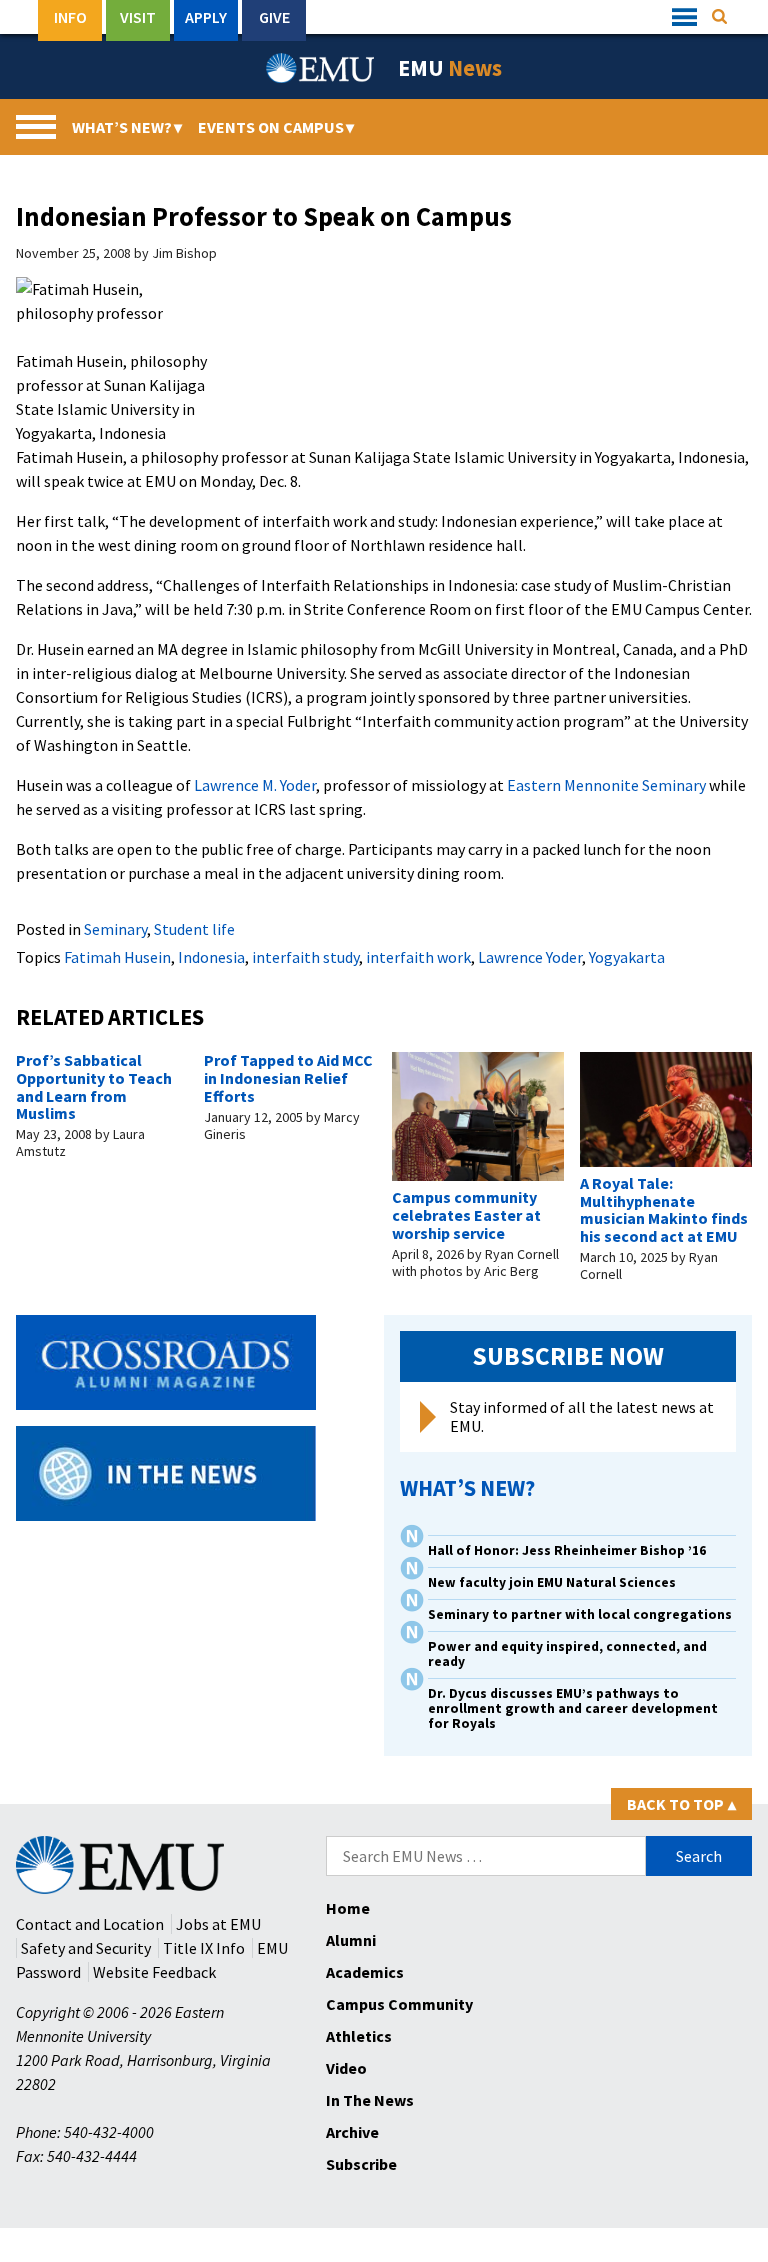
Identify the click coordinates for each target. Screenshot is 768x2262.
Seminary (115, 929)
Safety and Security (86, 1948)
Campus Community (399, 2004)
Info (70, 17)
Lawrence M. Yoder (255, 785)
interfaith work (418, 957)
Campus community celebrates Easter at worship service (466, 1214)
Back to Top (681, 1804)
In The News (370, 2100)
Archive (352, 2132)
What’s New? (127, 127)
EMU (450, 68)
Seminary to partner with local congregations (580, 1614)
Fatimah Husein (117, 957)
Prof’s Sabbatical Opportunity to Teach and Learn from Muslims (94, 1086)
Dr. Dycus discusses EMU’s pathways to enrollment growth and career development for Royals (573, 1708)
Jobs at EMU (218, 1924)
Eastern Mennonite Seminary (606, 785)
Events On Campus (276, 127)
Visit (138, 17)
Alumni (351, 1940)
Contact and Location (90, 1924)
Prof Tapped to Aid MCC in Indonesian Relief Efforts (288, 1077)
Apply (206, 17)
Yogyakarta (627, 957)
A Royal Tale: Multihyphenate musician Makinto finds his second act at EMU (664, 1209)
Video (346, 2068)
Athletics (359, 2036)
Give (274, 17)
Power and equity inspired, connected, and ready (567, 1654)
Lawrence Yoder (530, 957)
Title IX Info (204, 1948)
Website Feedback (154, 1972)
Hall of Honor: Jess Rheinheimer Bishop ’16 (567, 1550)
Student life (194, 929)
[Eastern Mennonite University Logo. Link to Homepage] (321, 68)
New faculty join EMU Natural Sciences (553, 1582)
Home (348, 1908)
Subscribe (361, 2164)
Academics (365, 1972)
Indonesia (211, 957)
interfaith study (305, 957)
